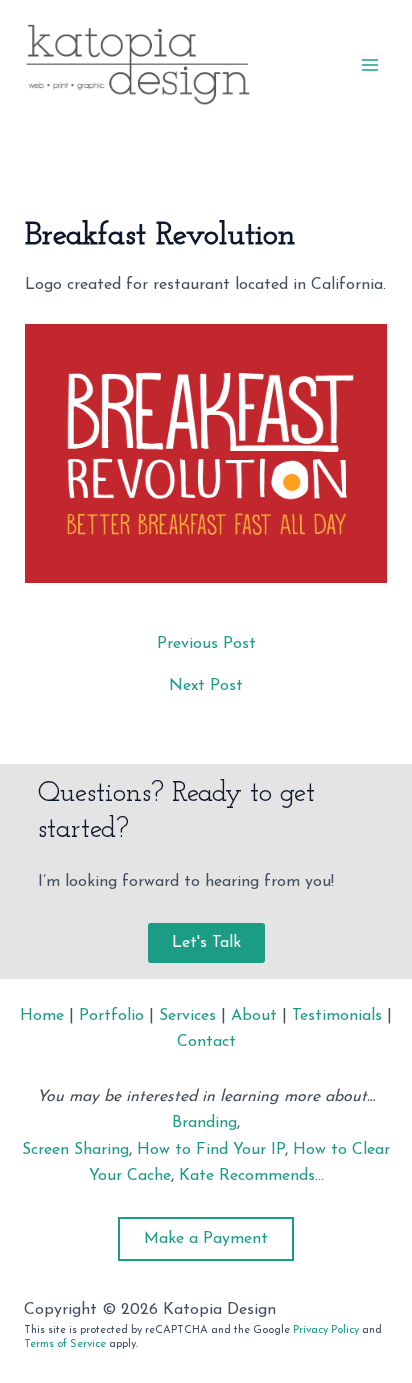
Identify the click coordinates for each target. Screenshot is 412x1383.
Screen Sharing (75, 1150)
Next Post (206, 686)
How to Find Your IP (211, 1150)
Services (187, 1016)
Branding (204, 1123)
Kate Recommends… (251, 1176)
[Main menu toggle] (370, 65)
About (254, 1016)
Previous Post (206, 644)
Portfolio (111, 1016)
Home (42, 1016)
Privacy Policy (326, 1330)
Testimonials (337, 1016)
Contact (206, 1042)
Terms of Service (65, 1344)
